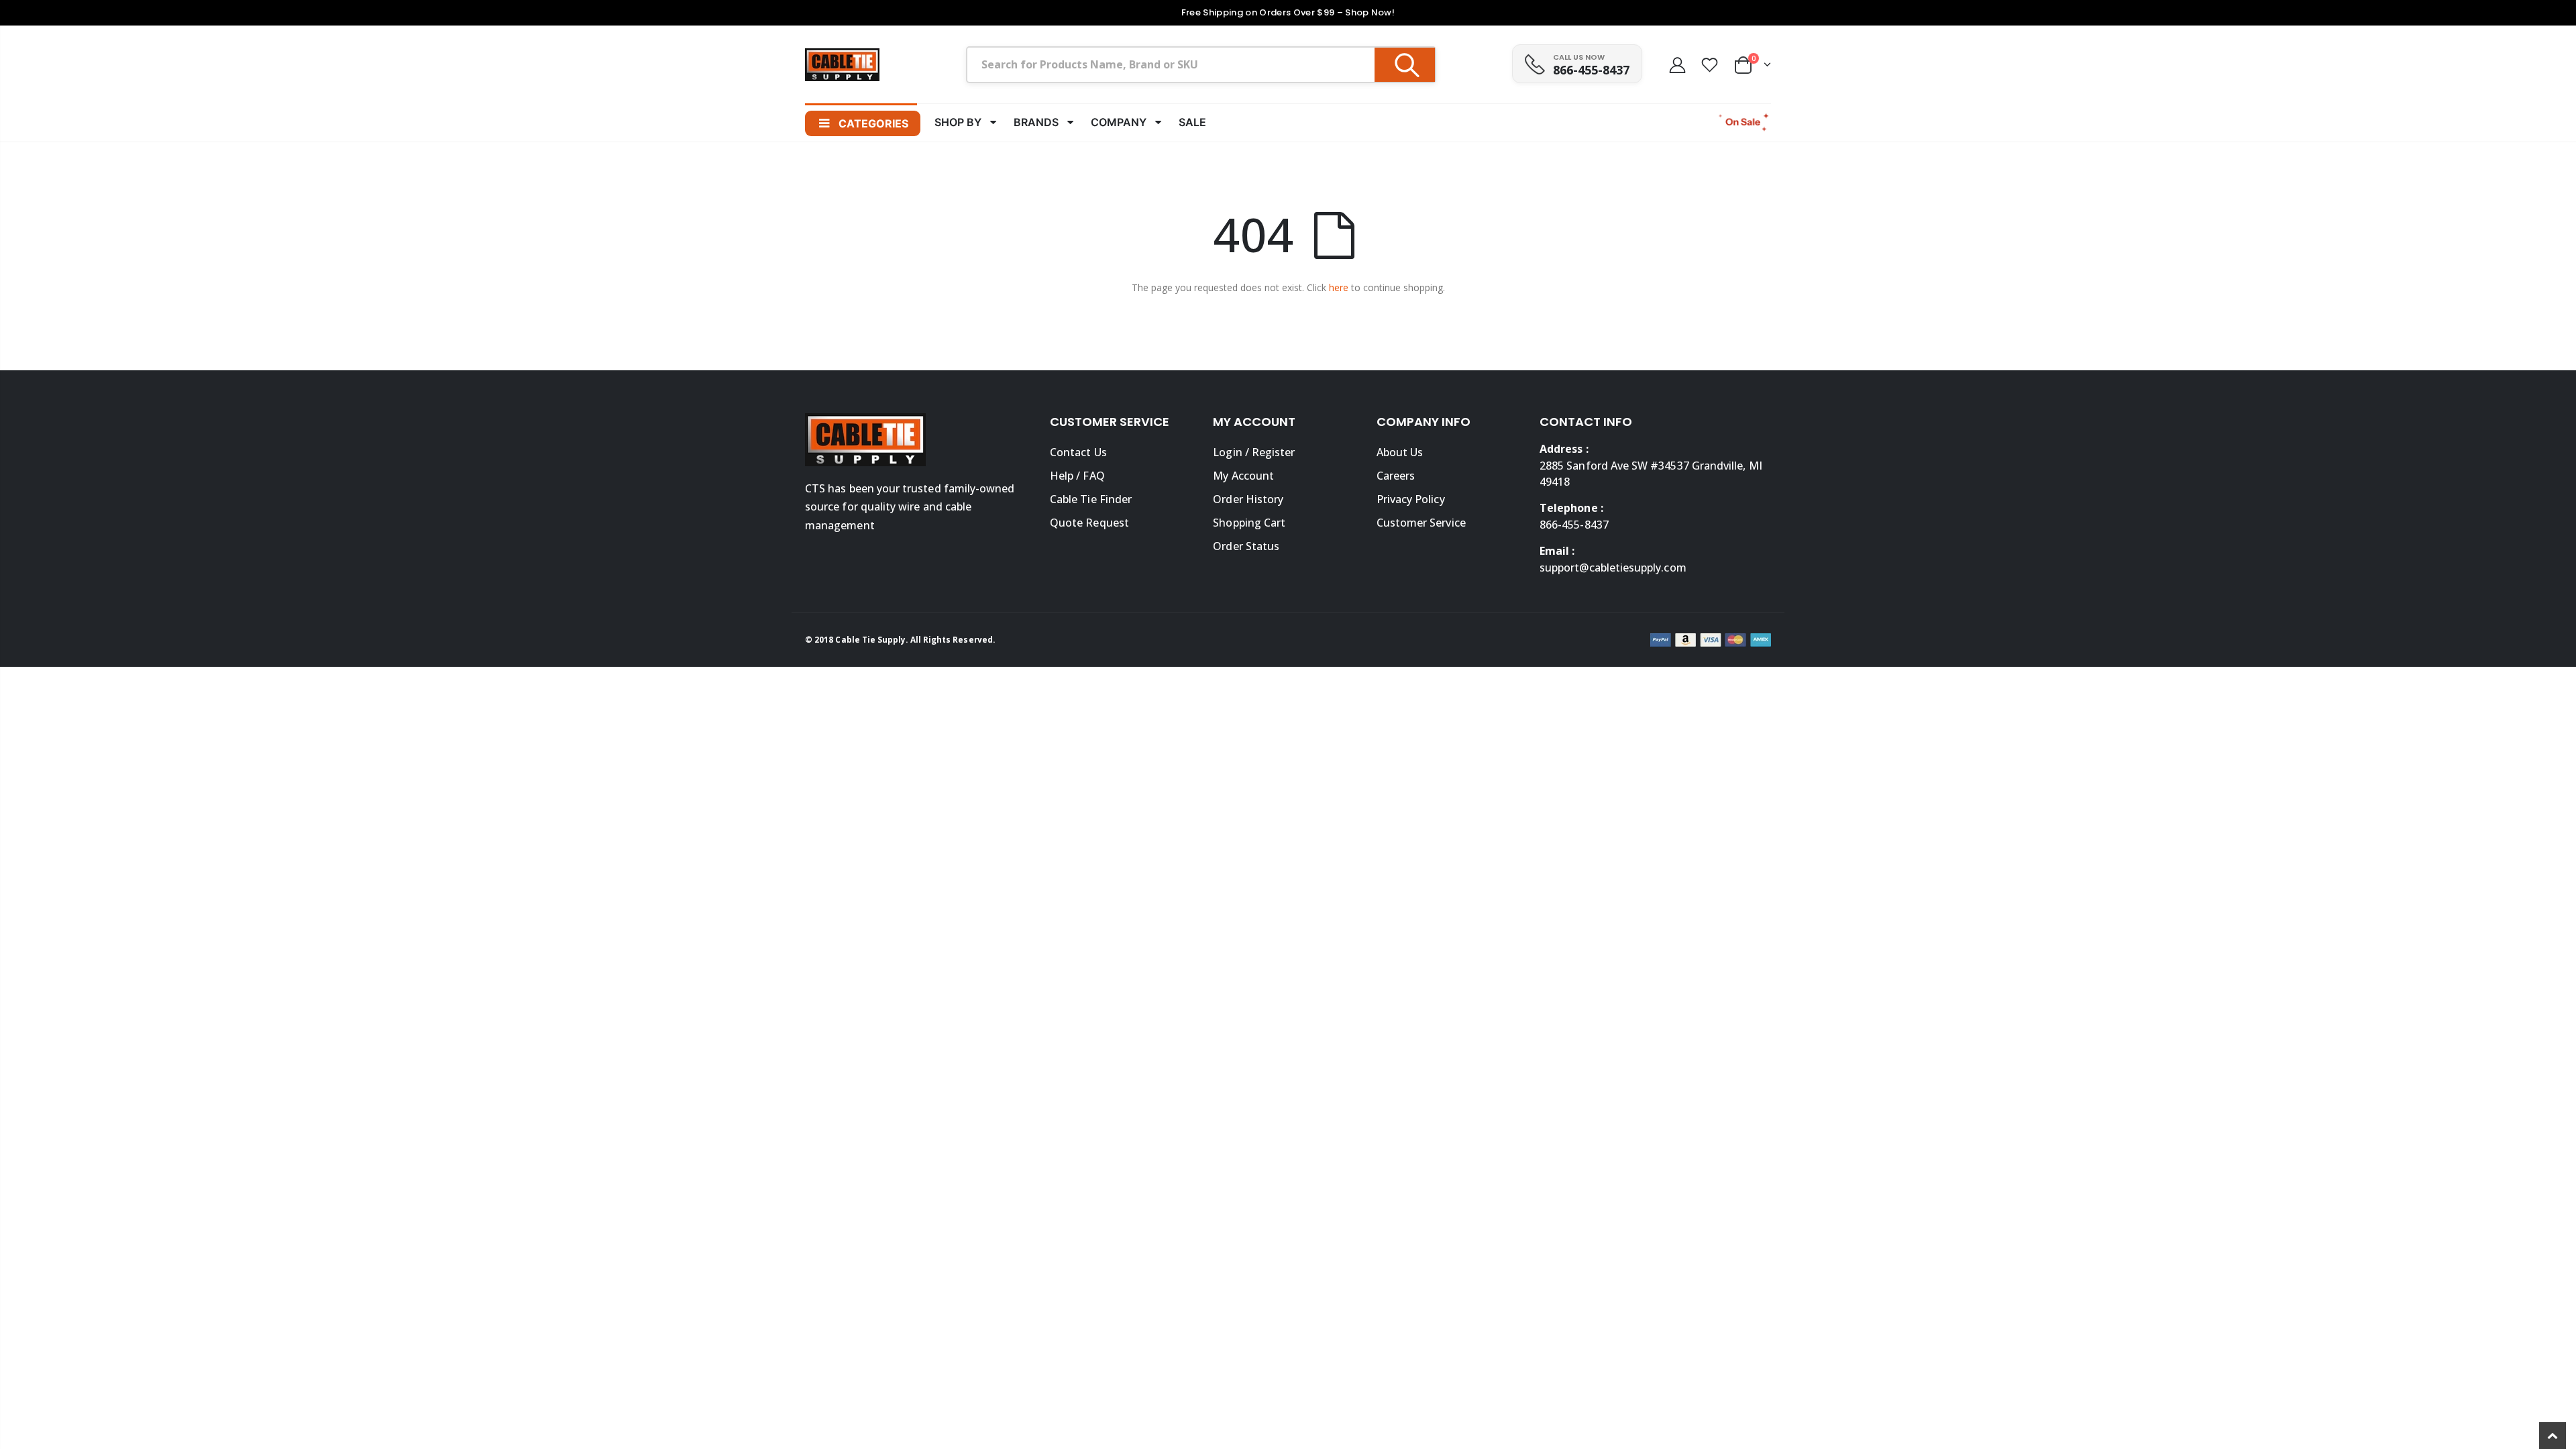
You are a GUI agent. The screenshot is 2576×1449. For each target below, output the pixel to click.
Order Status (1246, 546)
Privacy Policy (1411, 499)
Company (1119, 122)
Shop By (958, 122)
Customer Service (1421, 523)
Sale (1192, 122)
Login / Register (1254, 452)
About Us (1400, 452)
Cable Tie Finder (1091, 499)
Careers (1396, 476)
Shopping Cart (1249, 523)
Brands (1036, 122)
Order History (1248, 499)
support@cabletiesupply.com (1613, 568)
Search (1405, 65)
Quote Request (1089, 523)
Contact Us (1078, 452)
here (1339, 287)
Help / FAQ (1077, 476)
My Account (1243, 476)
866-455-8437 (1591, 70)
